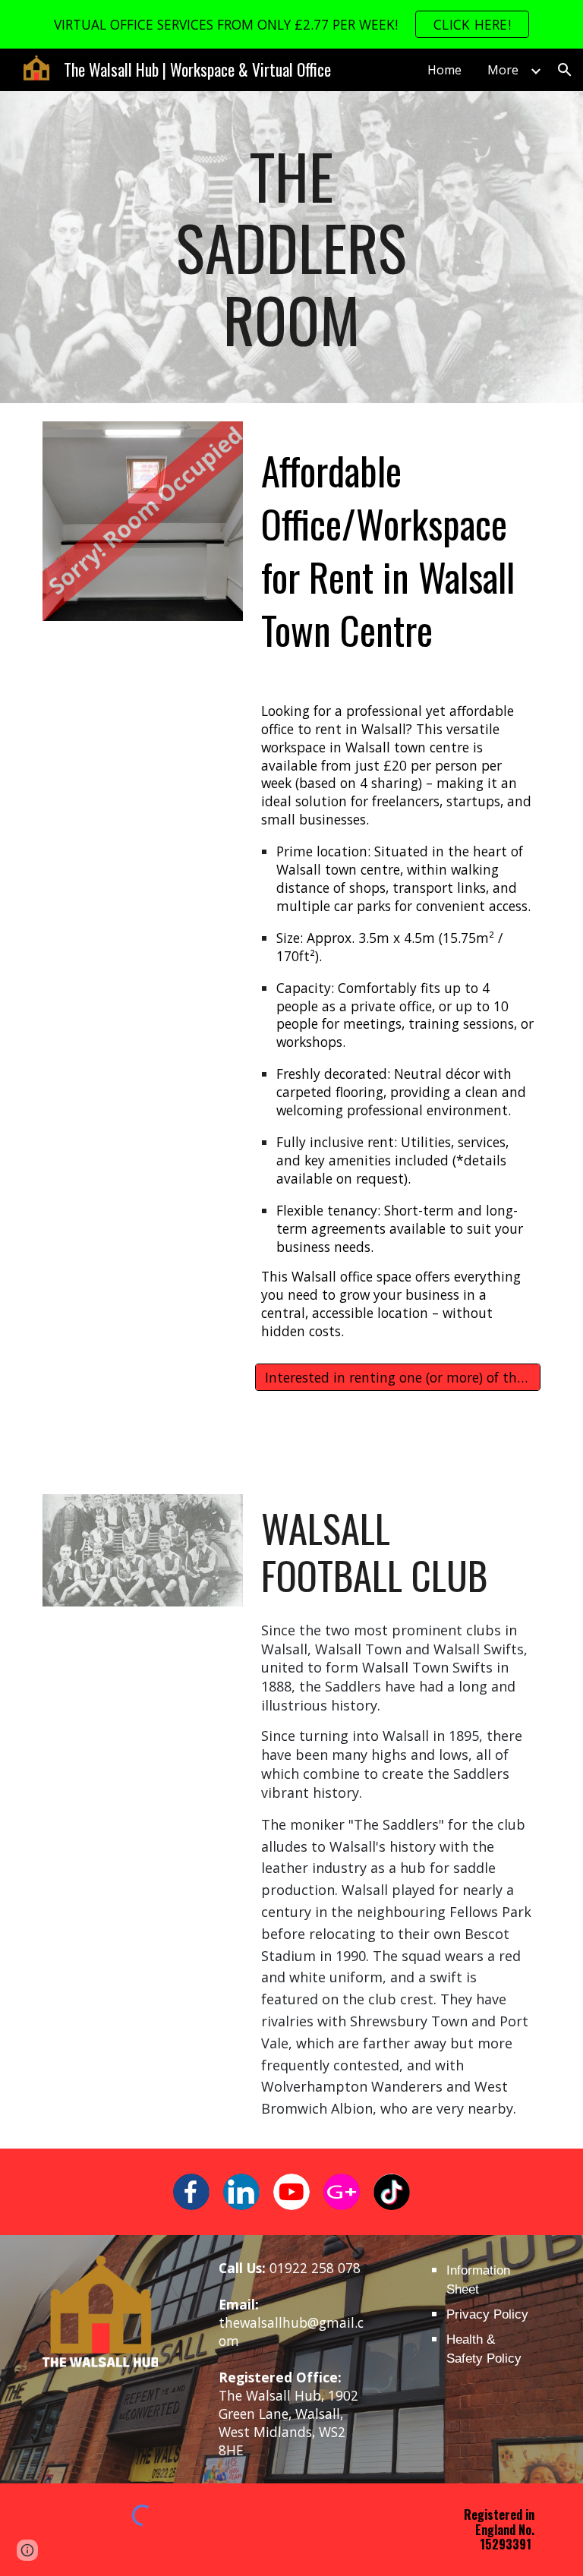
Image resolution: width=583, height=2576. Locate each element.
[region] (291, 24)
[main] (291, 247)
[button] (565, 70)
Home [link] (444, 70)
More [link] (503, 70)
